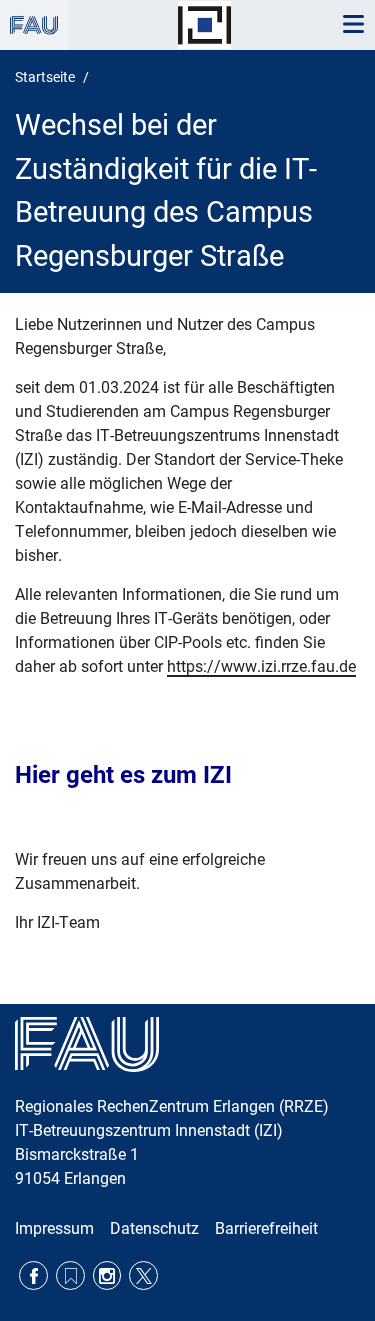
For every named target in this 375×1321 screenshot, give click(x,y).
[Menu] (353, 25)
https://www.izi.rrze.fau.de (261, 666)
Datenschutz (154, 1228)
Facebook (33, 1275)
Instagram (107, 1275)
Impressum (54, 1228)
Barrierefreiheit (266, 1228)
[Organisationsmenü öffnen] (34, 25)
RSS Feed (70, 1275)
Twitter (143, 1275)
